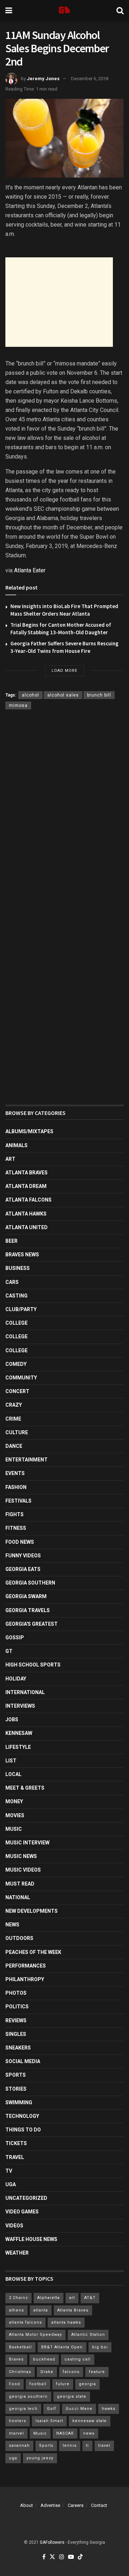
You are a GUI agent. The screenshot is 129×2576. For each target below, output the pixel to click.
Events (15, 1473)
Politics (17, 2007)
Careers (76, 2505)
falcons (71, 2372)
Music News (21, 1856)
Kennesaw (19, 1733)
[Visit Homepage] (64, 11)
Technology (22, 2116)
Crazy (14, 1405)
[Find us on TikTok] (80, 2557)
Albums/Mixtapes (29, 1131)
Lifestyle (18, 1747)
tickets (16, 2143)
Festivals (18, 1501)
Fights (15, 1514)
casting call (78, 2359)
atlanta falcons (25, 2322)
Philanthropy (25, 1979)
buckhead (44, 2359)
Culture (17, 1432)
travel (104, 2446)
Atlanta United (27, 1227)
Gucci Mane (79, 2409)
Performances (26, 1966)
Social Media (23, 2061)
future (63, 2384)
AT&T (90, 2298)
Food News (20, 1542)
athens (16, 2310)
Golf (52, 2409)
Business (18, 1268)
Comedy (16, 1364)
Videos (14, 2226)
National (18, 1897)
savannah (19, 2446)
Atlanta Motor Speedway (35, 2335)
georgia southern (28, 2396)
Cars (12, 1282)
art (72, 2298)
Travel (15, 2157)
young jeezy (40, 2458)
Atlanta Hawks (26, 1214)
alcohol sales (63, 695)
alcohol (30, 695)
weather (17, 2253)
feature (97, 2372)
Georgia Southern (30, 1583)
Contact (99, 2505)
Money (14, 1801)
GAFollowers (52, 2542)
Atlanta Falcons (28, 1200)
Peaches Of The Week (33, 1952)
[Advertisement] (59, 302)
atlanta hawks (66, 2322)
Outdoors (19, 1938)
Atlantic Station (88, 2335)
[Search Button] (120, 11)
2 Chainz (18, 2298)
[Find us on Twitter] (52, 2557)
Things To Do (23, 2130)
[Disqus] (64, 819)
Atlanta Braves (27, 1173)
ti (87, 2446)
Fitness (16, 1528)
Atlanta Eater (30, 570)
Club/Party (21, 1309)
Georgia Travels (28, 1610)
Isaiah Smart (49, 2421)
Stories (16, 2089)
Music (14, 1829)
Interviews (20, 1706)
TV (9, 2171)
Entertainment (27, 1460)
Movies (15, 1815)
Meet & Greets (25, 1788)
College (16, 1323)
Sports (16, 2075)
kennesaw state (90, 2421)
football (38, 2384)
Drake (47, 2372)
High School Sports (33, 1665)
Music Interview (27, 1843)
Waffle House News (31, 2239)
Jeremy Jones (43, 79)
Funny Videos (23, 1556)
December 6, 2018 (90, 79)
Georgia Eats (23, 1569)
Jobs (12, 1719)
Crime (13, 1419)
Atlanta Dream (26, 1186)
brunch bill (99, 695)
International (25, 1692)
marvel (16, 2433)
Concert (17, 1391)
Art (10, 1159)
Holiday (16, 1679)
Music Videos (23, 1870)
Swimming (19, 2102)
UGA (11, 2184)
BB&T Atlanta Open (62, 2347)
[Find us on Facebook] (44, 2557)
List (11, 1761)
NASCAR (65, 2433)
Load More (64, 671)
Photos (16, 1993)
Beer (11, 1241)
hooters (18, 2421)
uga (13, 2458)
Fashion (16, 1487)
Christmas (20, 2372)
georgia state (72, 2396)
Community (21, 1378)
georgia (87, 2384)
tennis (70, 2446)
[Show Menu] (9, 11)
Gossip (15, 1638)
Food (15, 2384)
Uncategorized (26, 2198)
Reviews (16, 2020)
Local (13, 1774)
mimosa (18, 705)
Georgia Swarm (26, 1596)
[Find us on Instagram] (62, 2557)
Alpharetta (49, 2298)
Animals (16, 1145)
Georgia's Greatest (32, 1624)
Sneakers (18, 2048)
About (27, 2505)
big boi (100, 2347)
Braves (16, 2359)
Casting (16, 1296)
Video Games (22, 2212)
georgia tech (23, 2409)
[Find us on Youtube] (71, 2557)
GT (9, 1651)
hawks (109, 2409)
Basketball (20, 2347)
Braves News (22, 1255)
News (12, 1925)
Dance (14, 1446)
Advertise (50, 2505)
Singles (16, 2034)
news (89, 2433)
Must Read (20, 1884)
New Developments (32, 1911)
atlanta (41, 2310)
